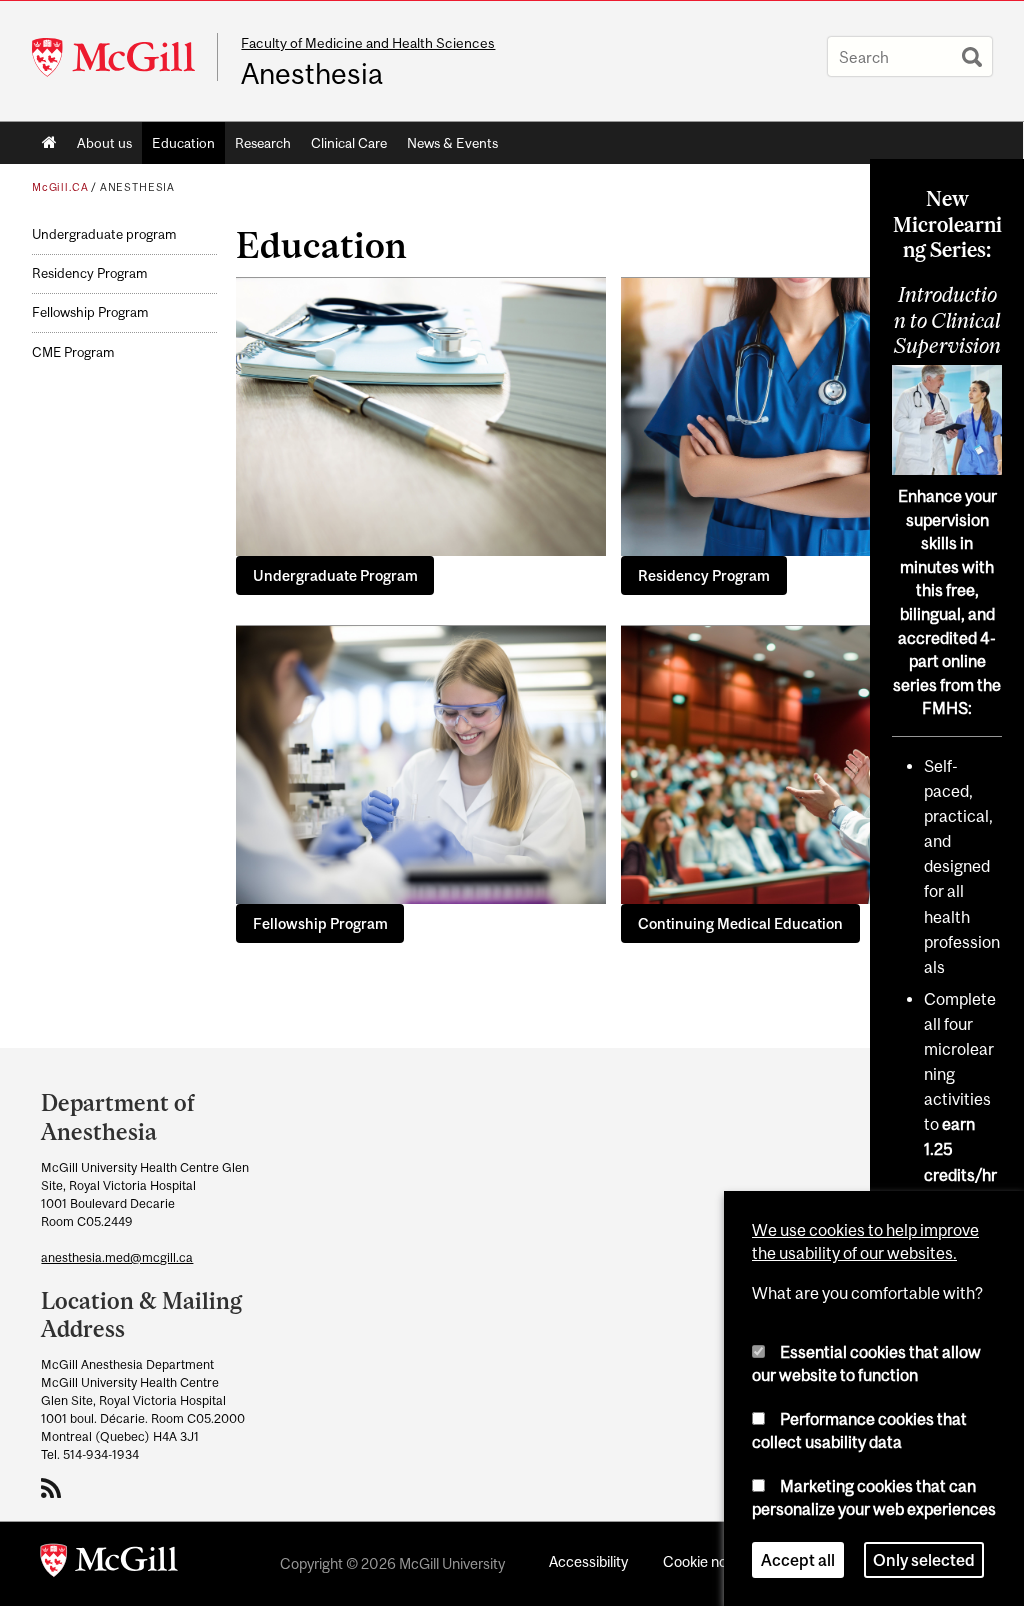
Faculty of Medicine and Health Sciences (368, 43)
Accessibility (588, 1561)
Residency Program (89, 273)
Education (183, 143)
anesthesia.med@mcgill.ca (117, 1257)
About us (104, 143)
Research (263, 143)
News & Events (452, 143)
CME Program (73, 352)
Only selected (924, 1560)
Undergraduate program (104, 234)
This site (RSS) (54, 1488)
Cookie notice (707, 1561)
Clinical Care (349, 143)
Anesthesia (312, 74)
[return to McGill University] (109, 1564)
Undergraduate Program (335, 575)
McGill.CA (60, 187)
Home (49, 143)
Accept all (798, 1560)
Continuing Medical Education (740, 923)
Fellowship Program (90, 312)
